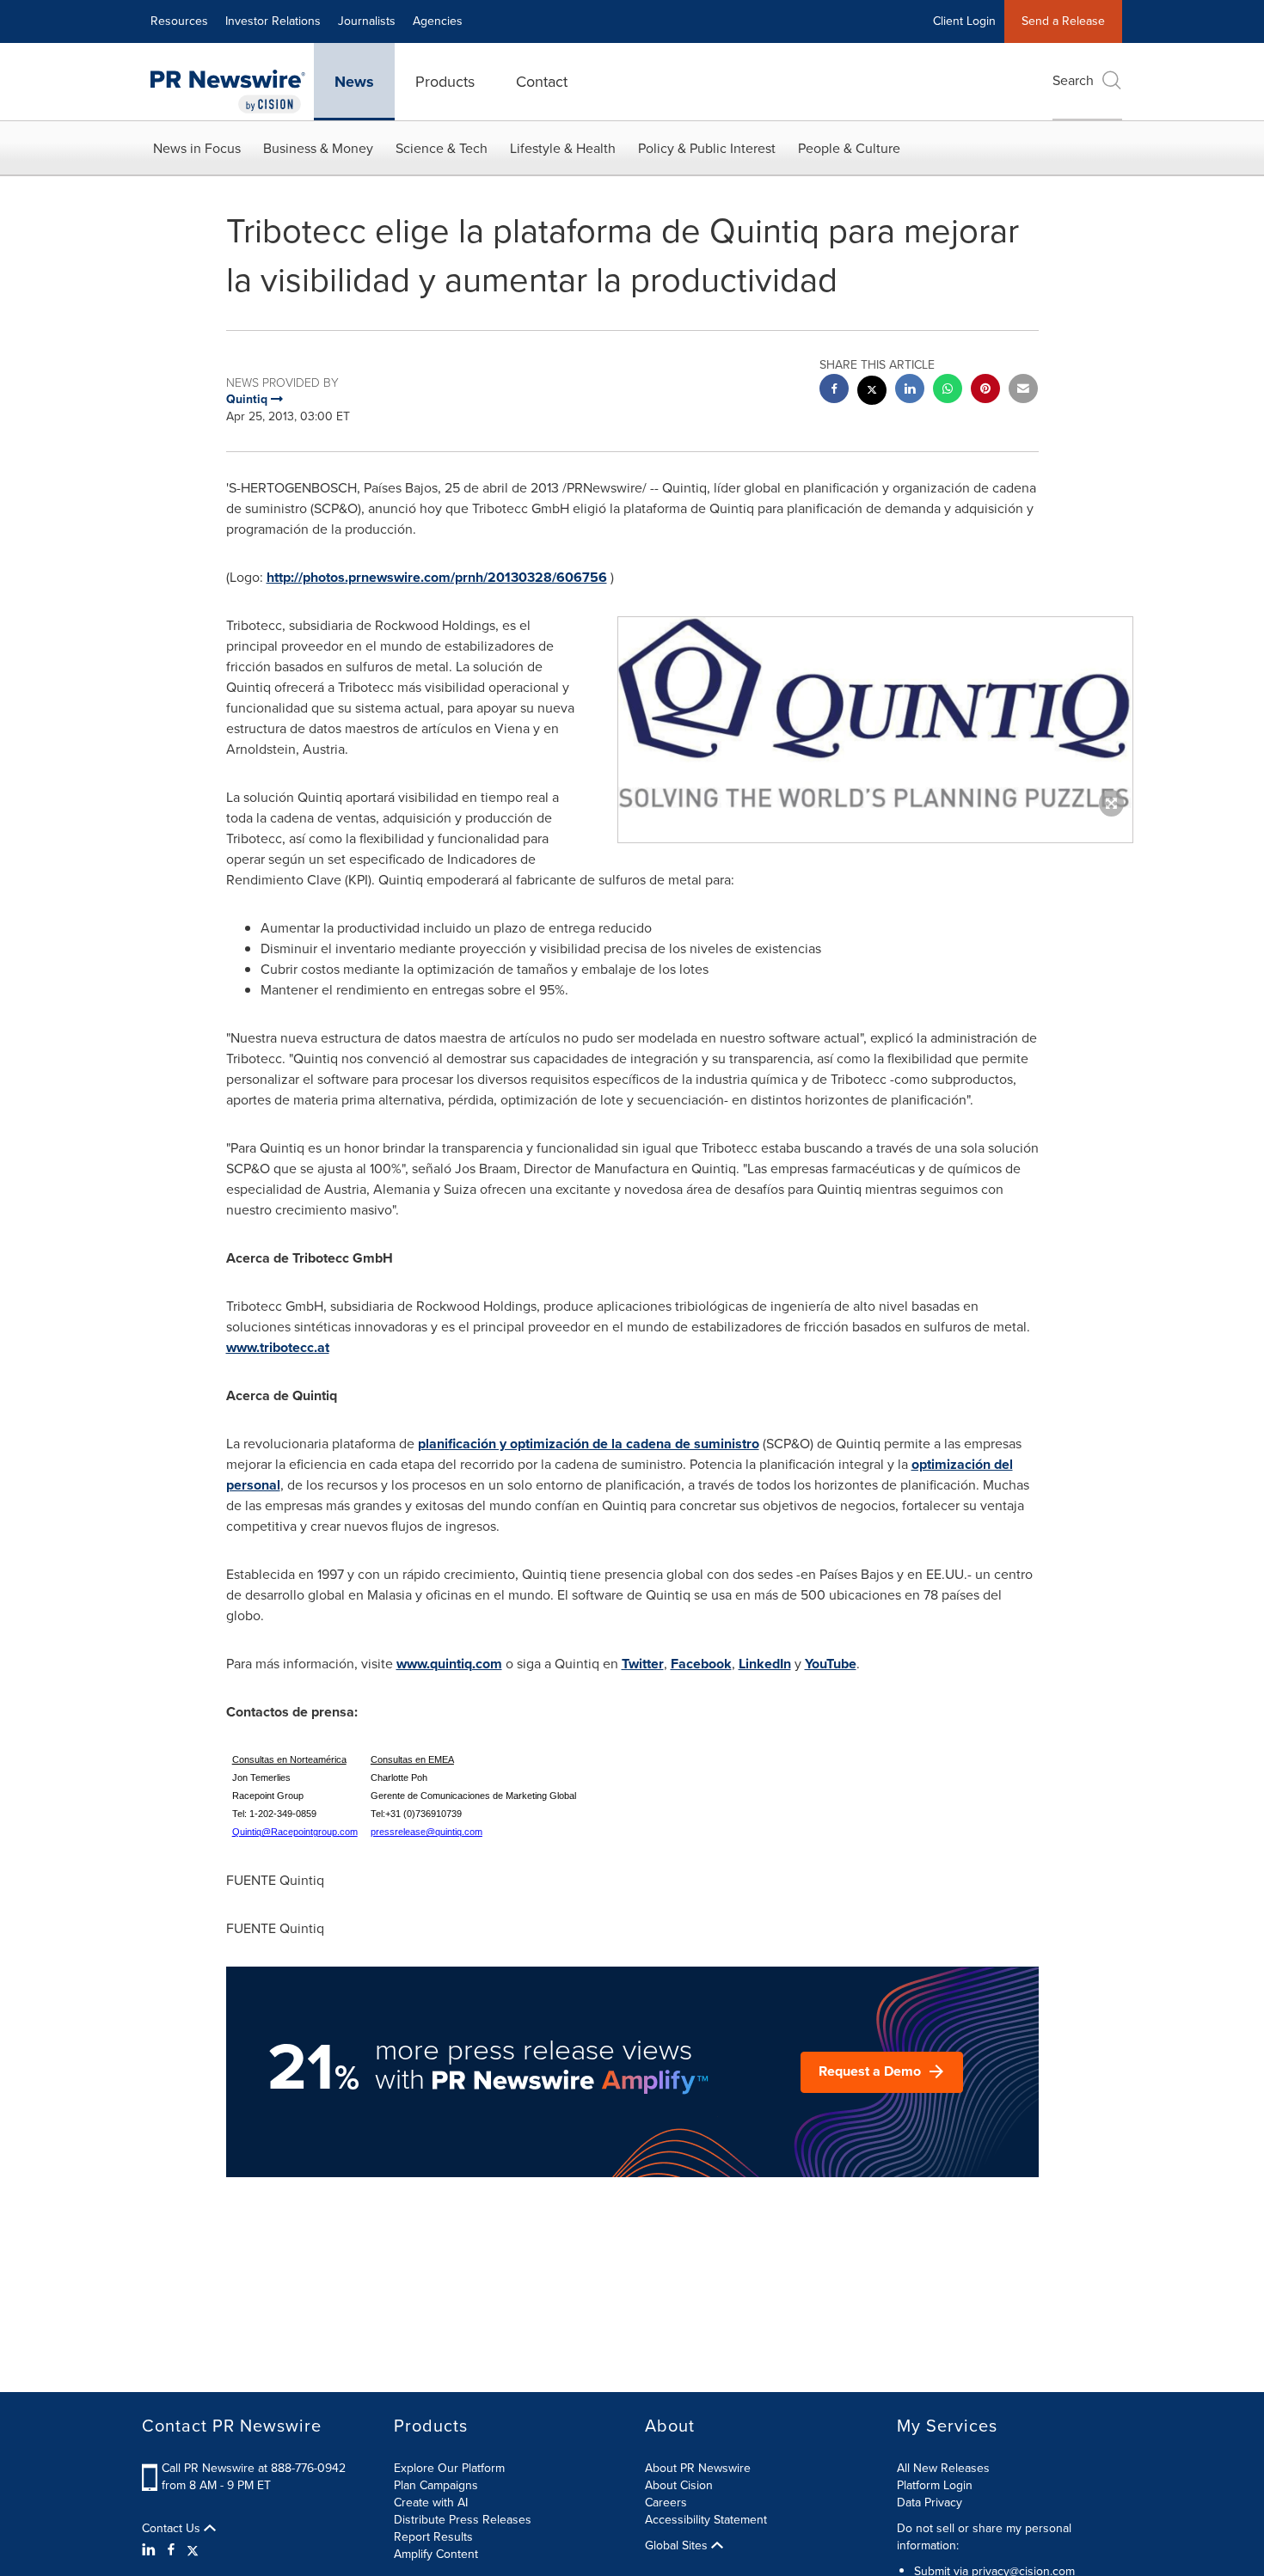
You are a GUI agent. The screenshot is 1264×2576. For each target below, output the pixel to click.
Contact (542, 82)
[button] (875, 712)
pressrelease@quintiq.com (426, 1832)
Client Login (964, 21)
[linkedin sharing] (910, 391)
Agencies (438, 21)
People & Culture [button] (849, 148)
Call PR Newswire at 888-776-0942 (254, 2468)
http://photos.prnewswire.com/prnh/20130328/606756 (437, 577)
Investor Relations (273, 21)
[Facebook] (171, 2550)
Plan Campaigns (436, 2485)
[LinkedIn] (151, 2550)
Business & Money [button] (318, 148)
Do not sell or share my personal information (984, 2537)
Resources (179, 21)
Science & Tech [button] (442, 148)
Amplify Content (436, 2554)
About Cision (679, 2485)
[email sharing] (1023, 391)
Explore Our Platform (449, 2468)
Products (445, 82)
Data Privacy (930, 2503)
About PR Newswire (698, 2468)
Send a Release (1063, 21)
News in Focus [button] (197, 148)
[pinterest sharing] (985, 391)
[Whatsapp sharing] (948, 391)
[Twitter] (193, 2550)
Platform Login (935, 2485)
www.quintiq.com (449, 1664)
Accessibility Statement (706, 2520)
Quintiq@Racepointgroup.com (295, 1832)
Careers (666, 2503)
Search (1073, 80)
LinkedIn (765, 1664)
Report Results (433, 2537)
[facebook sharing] (834, 391)
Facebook (701, 1664)
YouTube (831, 1664)
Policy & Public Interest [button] (707, 148)
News (354, 82)
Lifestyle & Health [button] (563, 148)
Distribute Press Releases (463, 2520)
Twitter (643, 1664)
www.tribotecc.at (278, 1347)
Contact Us (173, 2529)
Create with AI (431, 2503)
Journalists (367, 21)
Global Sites (678, 2546)
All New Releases (943, 2468)
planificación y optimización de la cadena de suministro (589, 1444)
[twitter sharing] (872, 392)
